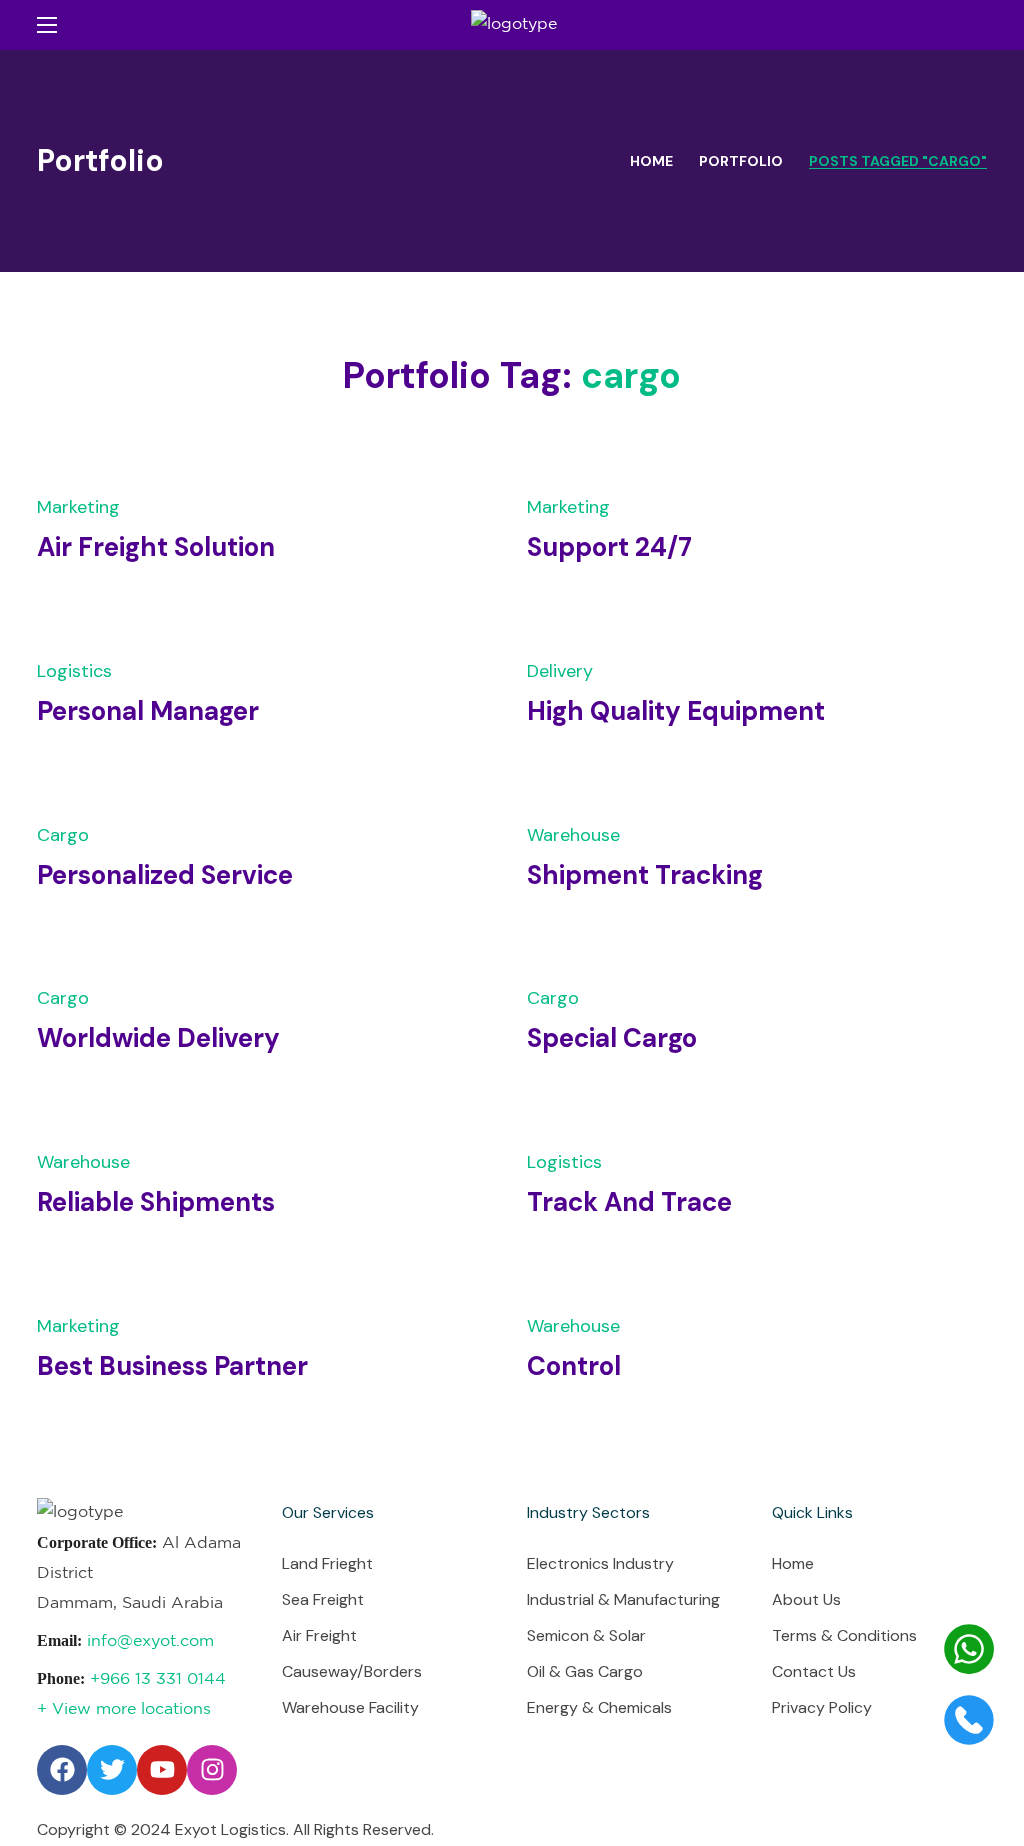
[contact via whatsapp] (969, 1669)
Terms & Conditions (844, 1635)
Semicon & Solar (586, 1635)
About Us (806, 1599)
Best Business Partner (172, 1366)
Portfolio (741, 161)
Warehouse (573, 835)
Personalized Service (165, 875)
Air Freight (319, 1635)
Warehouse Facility (350, 1707)
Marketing (78, 507)
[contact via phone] (969, 1740)
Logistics (74, 671)
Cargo (63, 835)
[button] (979, 25)
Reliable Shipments (156, 1202)
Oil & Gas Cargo (585, 1671)
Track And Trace (629, 1202)
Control (574, 1366)
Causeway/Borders (352, 1671)
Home (651, 161)
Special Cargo (612, 1038)
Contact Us (814, 1671)
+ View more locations (124, 1709)
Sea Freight (323, 1599)
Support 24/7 (609, 547)
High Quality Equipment (676, 711)
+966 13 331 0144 (158, 1679)
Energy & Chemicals (599, 1707)
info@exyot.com (150, 1641)
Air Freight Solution (156, 547)
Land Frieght (327, 1563)
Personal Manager (148, 711)
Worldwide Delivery (158, 1038)
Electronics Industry (600, 1563)
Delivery (560, 671)
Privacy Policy (822, 1707)
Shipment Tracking (645, 875)
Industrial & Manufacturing (623, 1599)
